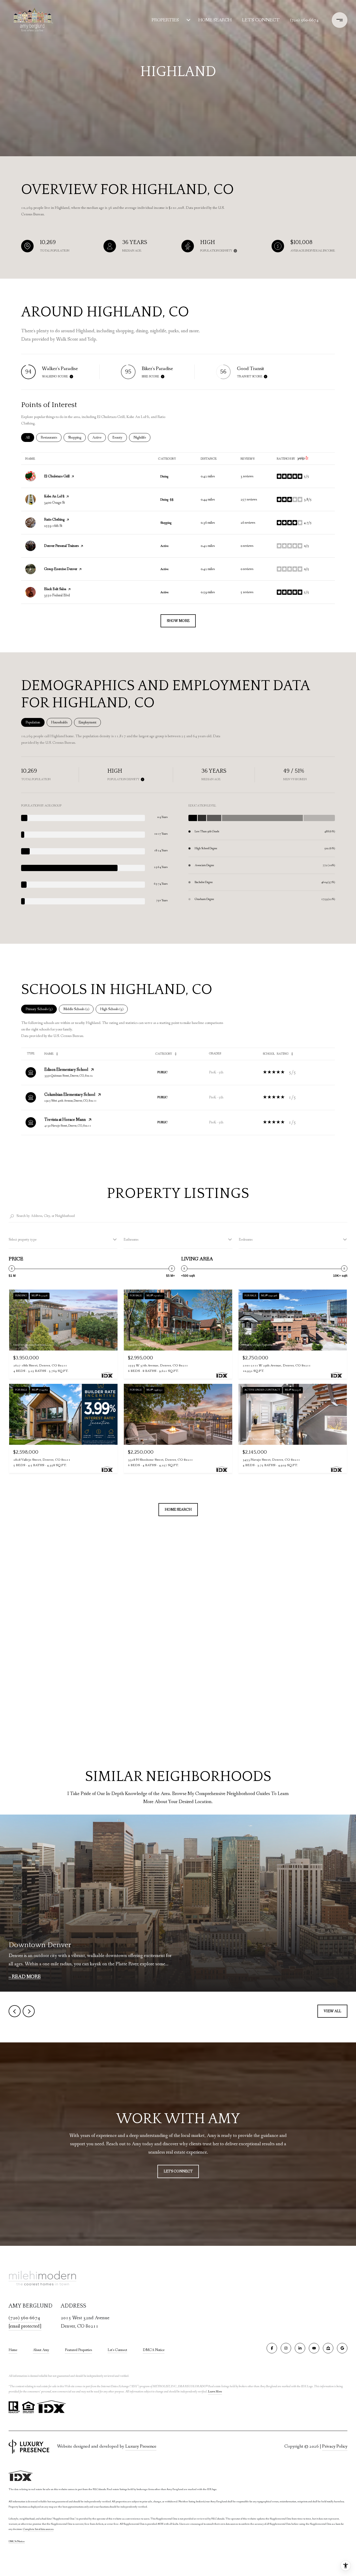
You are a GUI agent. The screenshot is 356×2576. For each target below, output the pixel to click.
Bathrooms (131, 1240)
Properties (165, 20)
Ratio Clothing (54, 520)
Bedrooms (246, 1240)
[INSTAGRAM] (286, 2348)
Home (13, 2350)
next (29, 2011)
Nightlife (142, 437)
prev (15, 2011)
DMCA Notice (154, 2350)
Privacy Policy (335, 2446)
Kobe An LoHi (54, 496)
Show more (178, 621)
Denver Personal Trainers (61, 546)
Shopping (77, 437)
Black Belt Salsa (55, 589)
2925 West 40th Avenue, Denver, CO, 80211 (70, 1101)
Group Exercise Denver (61, 569)
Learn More (215, 2392)
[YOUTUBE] (314, 2348)
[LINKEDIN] (300, 2348)
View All (332, 2011)
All (30, 437)
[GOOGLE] (342, 2348)
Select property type (23, 1240)
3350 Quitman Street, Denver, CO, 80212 (69, 1076)
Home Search (215, 20)
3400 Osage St (54, 503)
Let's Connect (117, 2350)
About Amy (41, 2350)
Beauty (120, 437)
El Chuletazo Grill (57, 476)
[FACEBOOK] (272, 2348)
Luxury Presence (141, 2446)
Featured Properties (78, 2350)
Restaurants (51, 437)
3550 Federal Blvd (57, 595)
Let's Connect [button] (178, 2171)
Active (99, 437)
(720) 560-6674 (304, 20)
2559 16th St (53, 526)
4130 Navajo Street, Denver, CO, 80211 (68, 1126)
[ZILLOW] (328, 2348)
